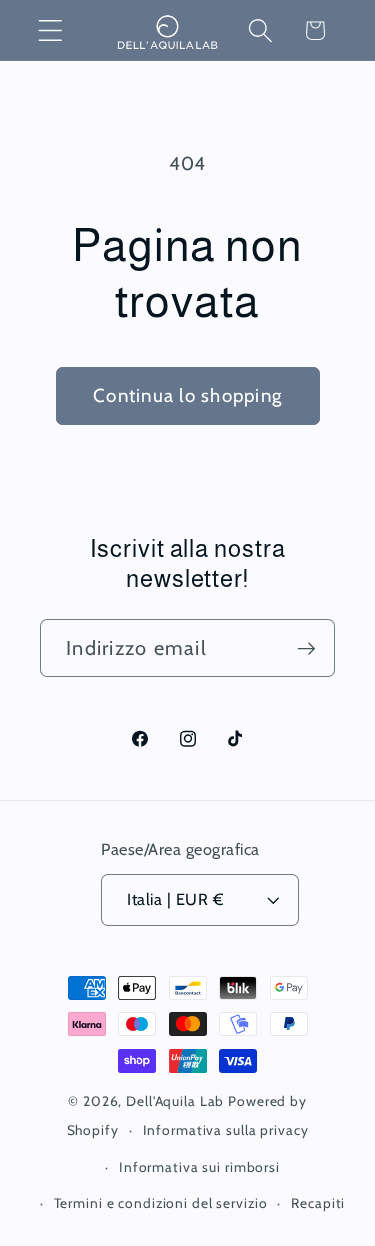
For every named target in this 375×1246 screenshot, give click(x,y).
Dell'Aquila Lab (175, 1101)
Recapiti (318, 1203)
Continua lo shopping (187, 395)
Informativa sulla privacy (226, 1130)
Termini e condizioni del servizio (161, 1203)
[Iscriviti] (306, 648)
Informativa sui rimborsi (199, 1167)
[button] (50, 30)
